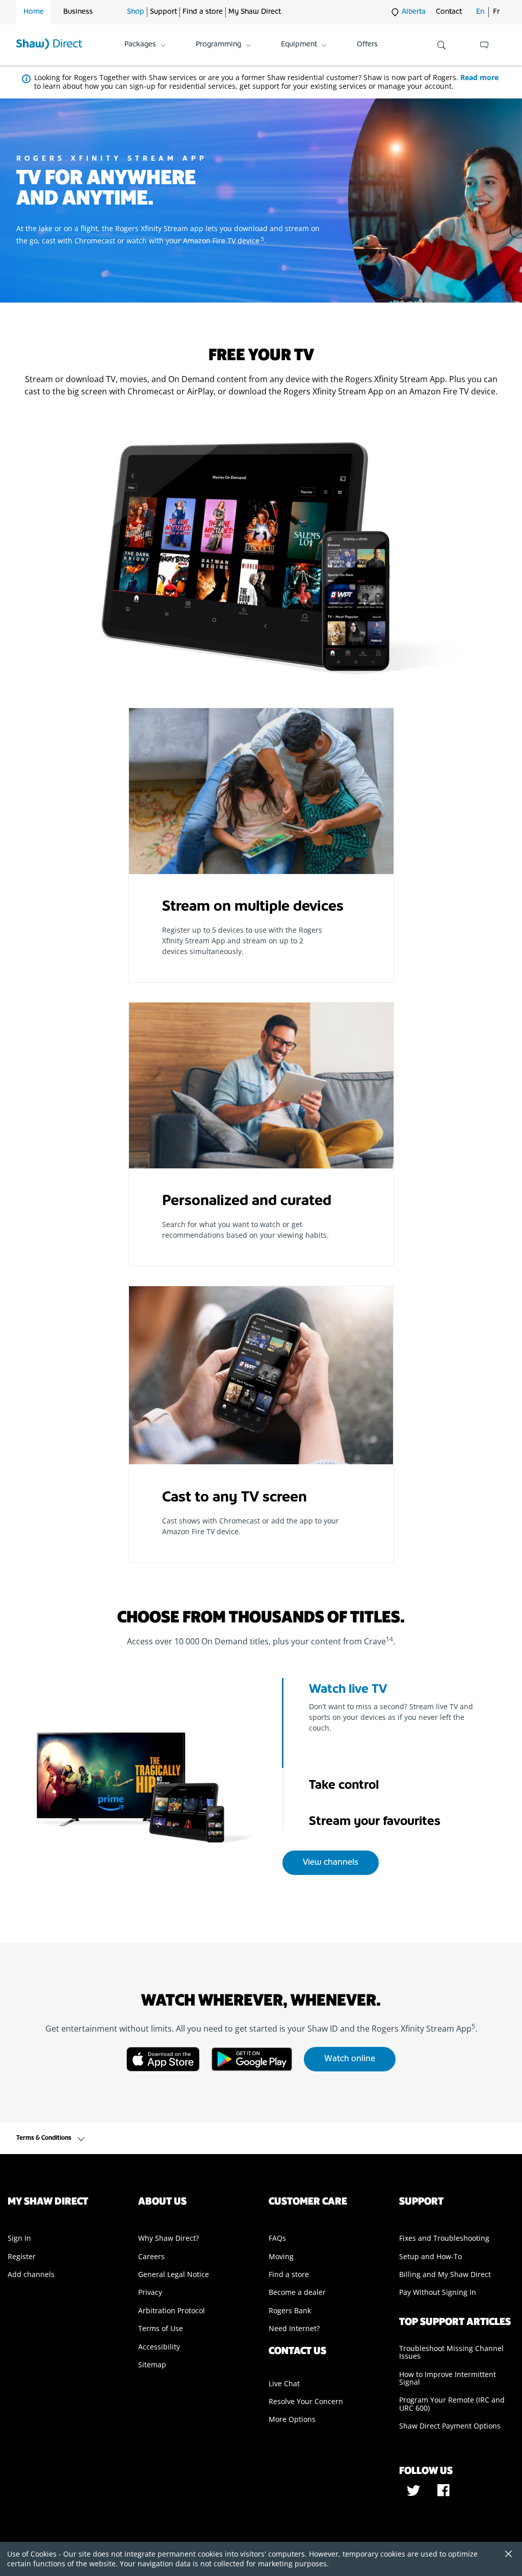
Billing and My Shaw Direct (445, 2274)
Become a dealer (297, 2292)
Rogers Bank (290, 2310)
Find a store (203, 12)
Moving (281, 2256)
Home (34, 12)
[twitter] (414, 2494)
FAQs (277, 2238)
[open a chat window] (484, 45)
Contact (449, 12)
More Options (292, 2419)
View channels (331, 1863)
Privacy (150, 2292)
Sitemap (152, 2365)
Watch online (350, 2059)
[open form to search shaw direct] (441, 45)
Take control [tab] (344, 1786)
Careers (151, 2256)
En (480, 12)
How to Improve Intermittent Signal (448, 2378)
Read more (479, 77)
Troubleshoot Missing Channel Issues (451, 2352)
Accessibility (159, 2347)
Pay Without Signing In (438, 2292)
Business (78, 12)
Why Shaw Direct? (168, 2238)
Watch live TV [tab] (348, 1690)
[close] (505, 2555)
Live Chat (284, 2383)
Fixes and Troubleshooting (444, 2238)
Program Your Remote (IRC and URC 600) (452, 2404)
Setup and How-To (430, 2256)
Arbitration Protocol (172, 2310)
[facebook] (443, 2494)
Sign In (19, 2238)
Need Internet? (294, 2328)
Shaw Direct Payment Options (450, 2426)
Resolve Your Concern (306, 2401)
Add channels (31, 2274)
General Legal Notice (174, 2274)
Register (22, 2256)
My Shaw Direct (255, 12)
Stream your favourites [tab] (375, 1822)
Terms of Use (161, 2328)
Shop (136, 12)
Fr (496, 12)
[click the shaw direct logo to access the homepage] (49, 45)
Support (163, 12)
